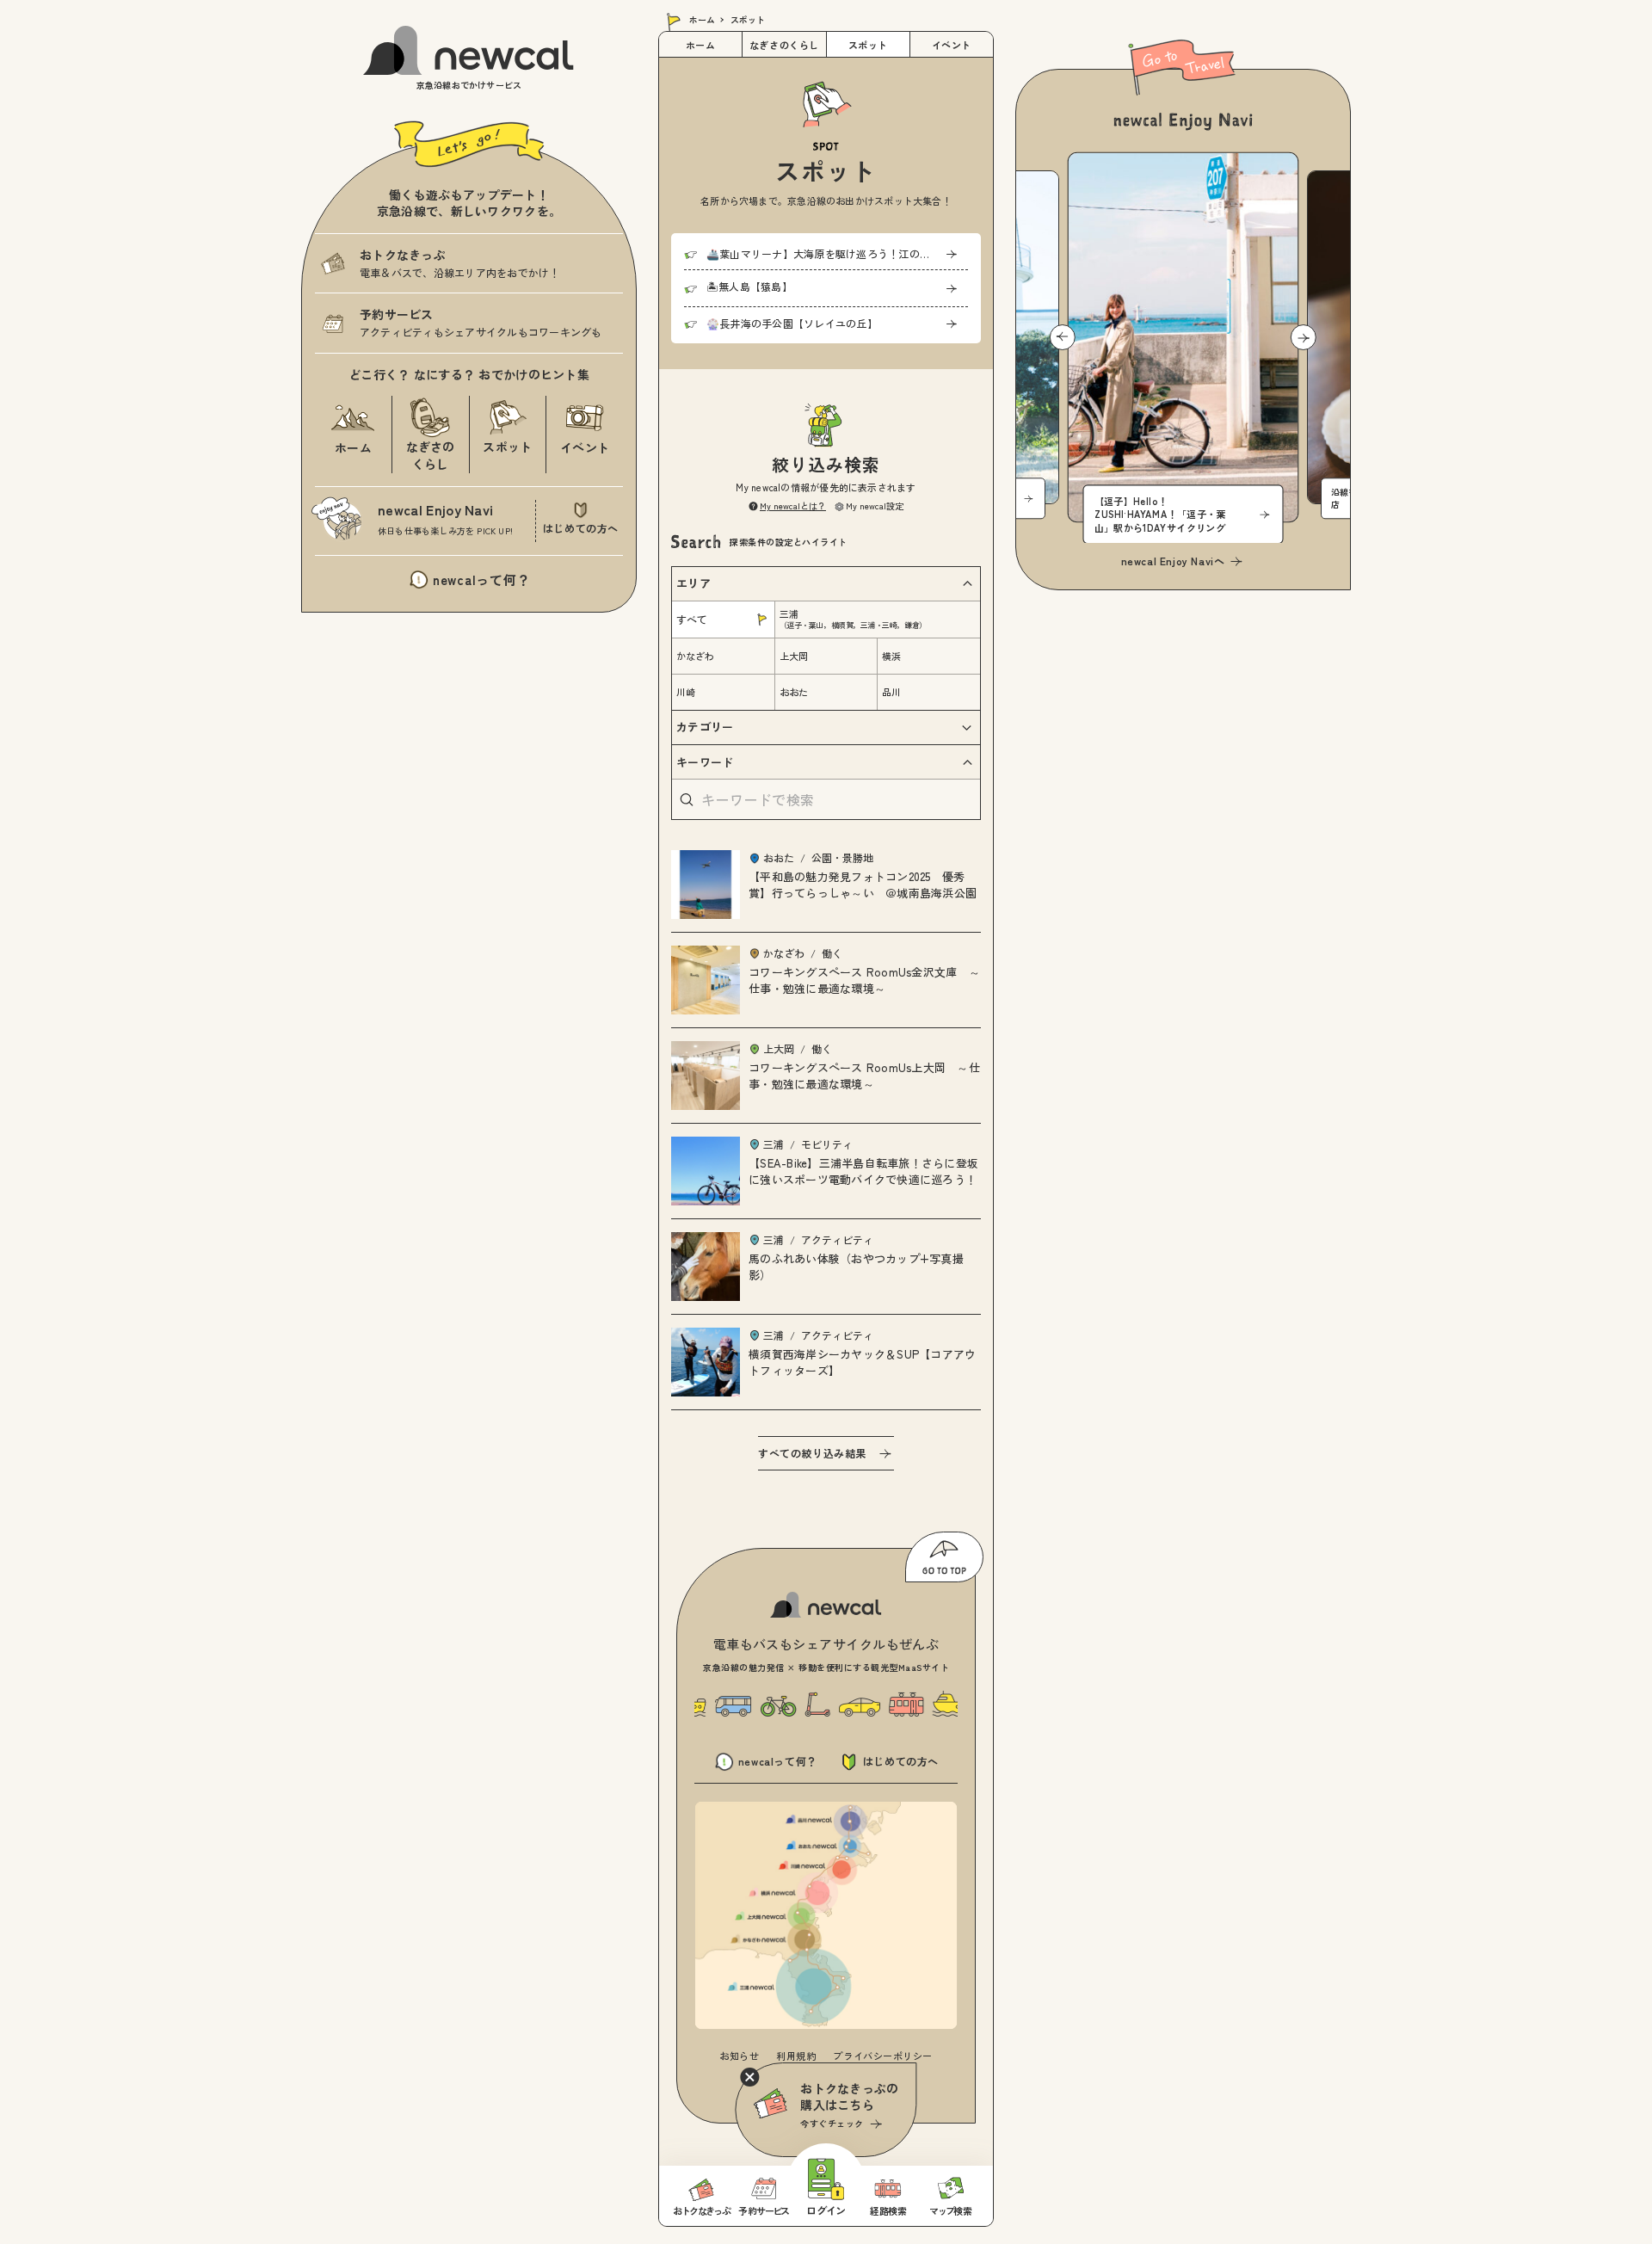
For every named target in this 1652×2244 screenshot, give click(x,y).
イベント (952, 45)
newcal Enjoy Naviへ (1173, 561)
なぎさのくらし (784, 45)
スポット (868, 45)
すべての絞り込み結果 (812, 1453)
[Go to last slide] (1063, 337)
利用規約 (796, 2056)
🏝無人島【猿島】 (749, 286)
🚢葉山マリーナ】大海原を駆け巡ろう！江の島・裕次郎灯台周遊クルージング (837, 253)
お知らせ (739, 2056)
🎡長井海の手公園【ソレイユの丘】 (792, 323)
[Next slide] (1304, 337)
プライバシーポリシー (883, 2056)
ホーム (702, 19)
